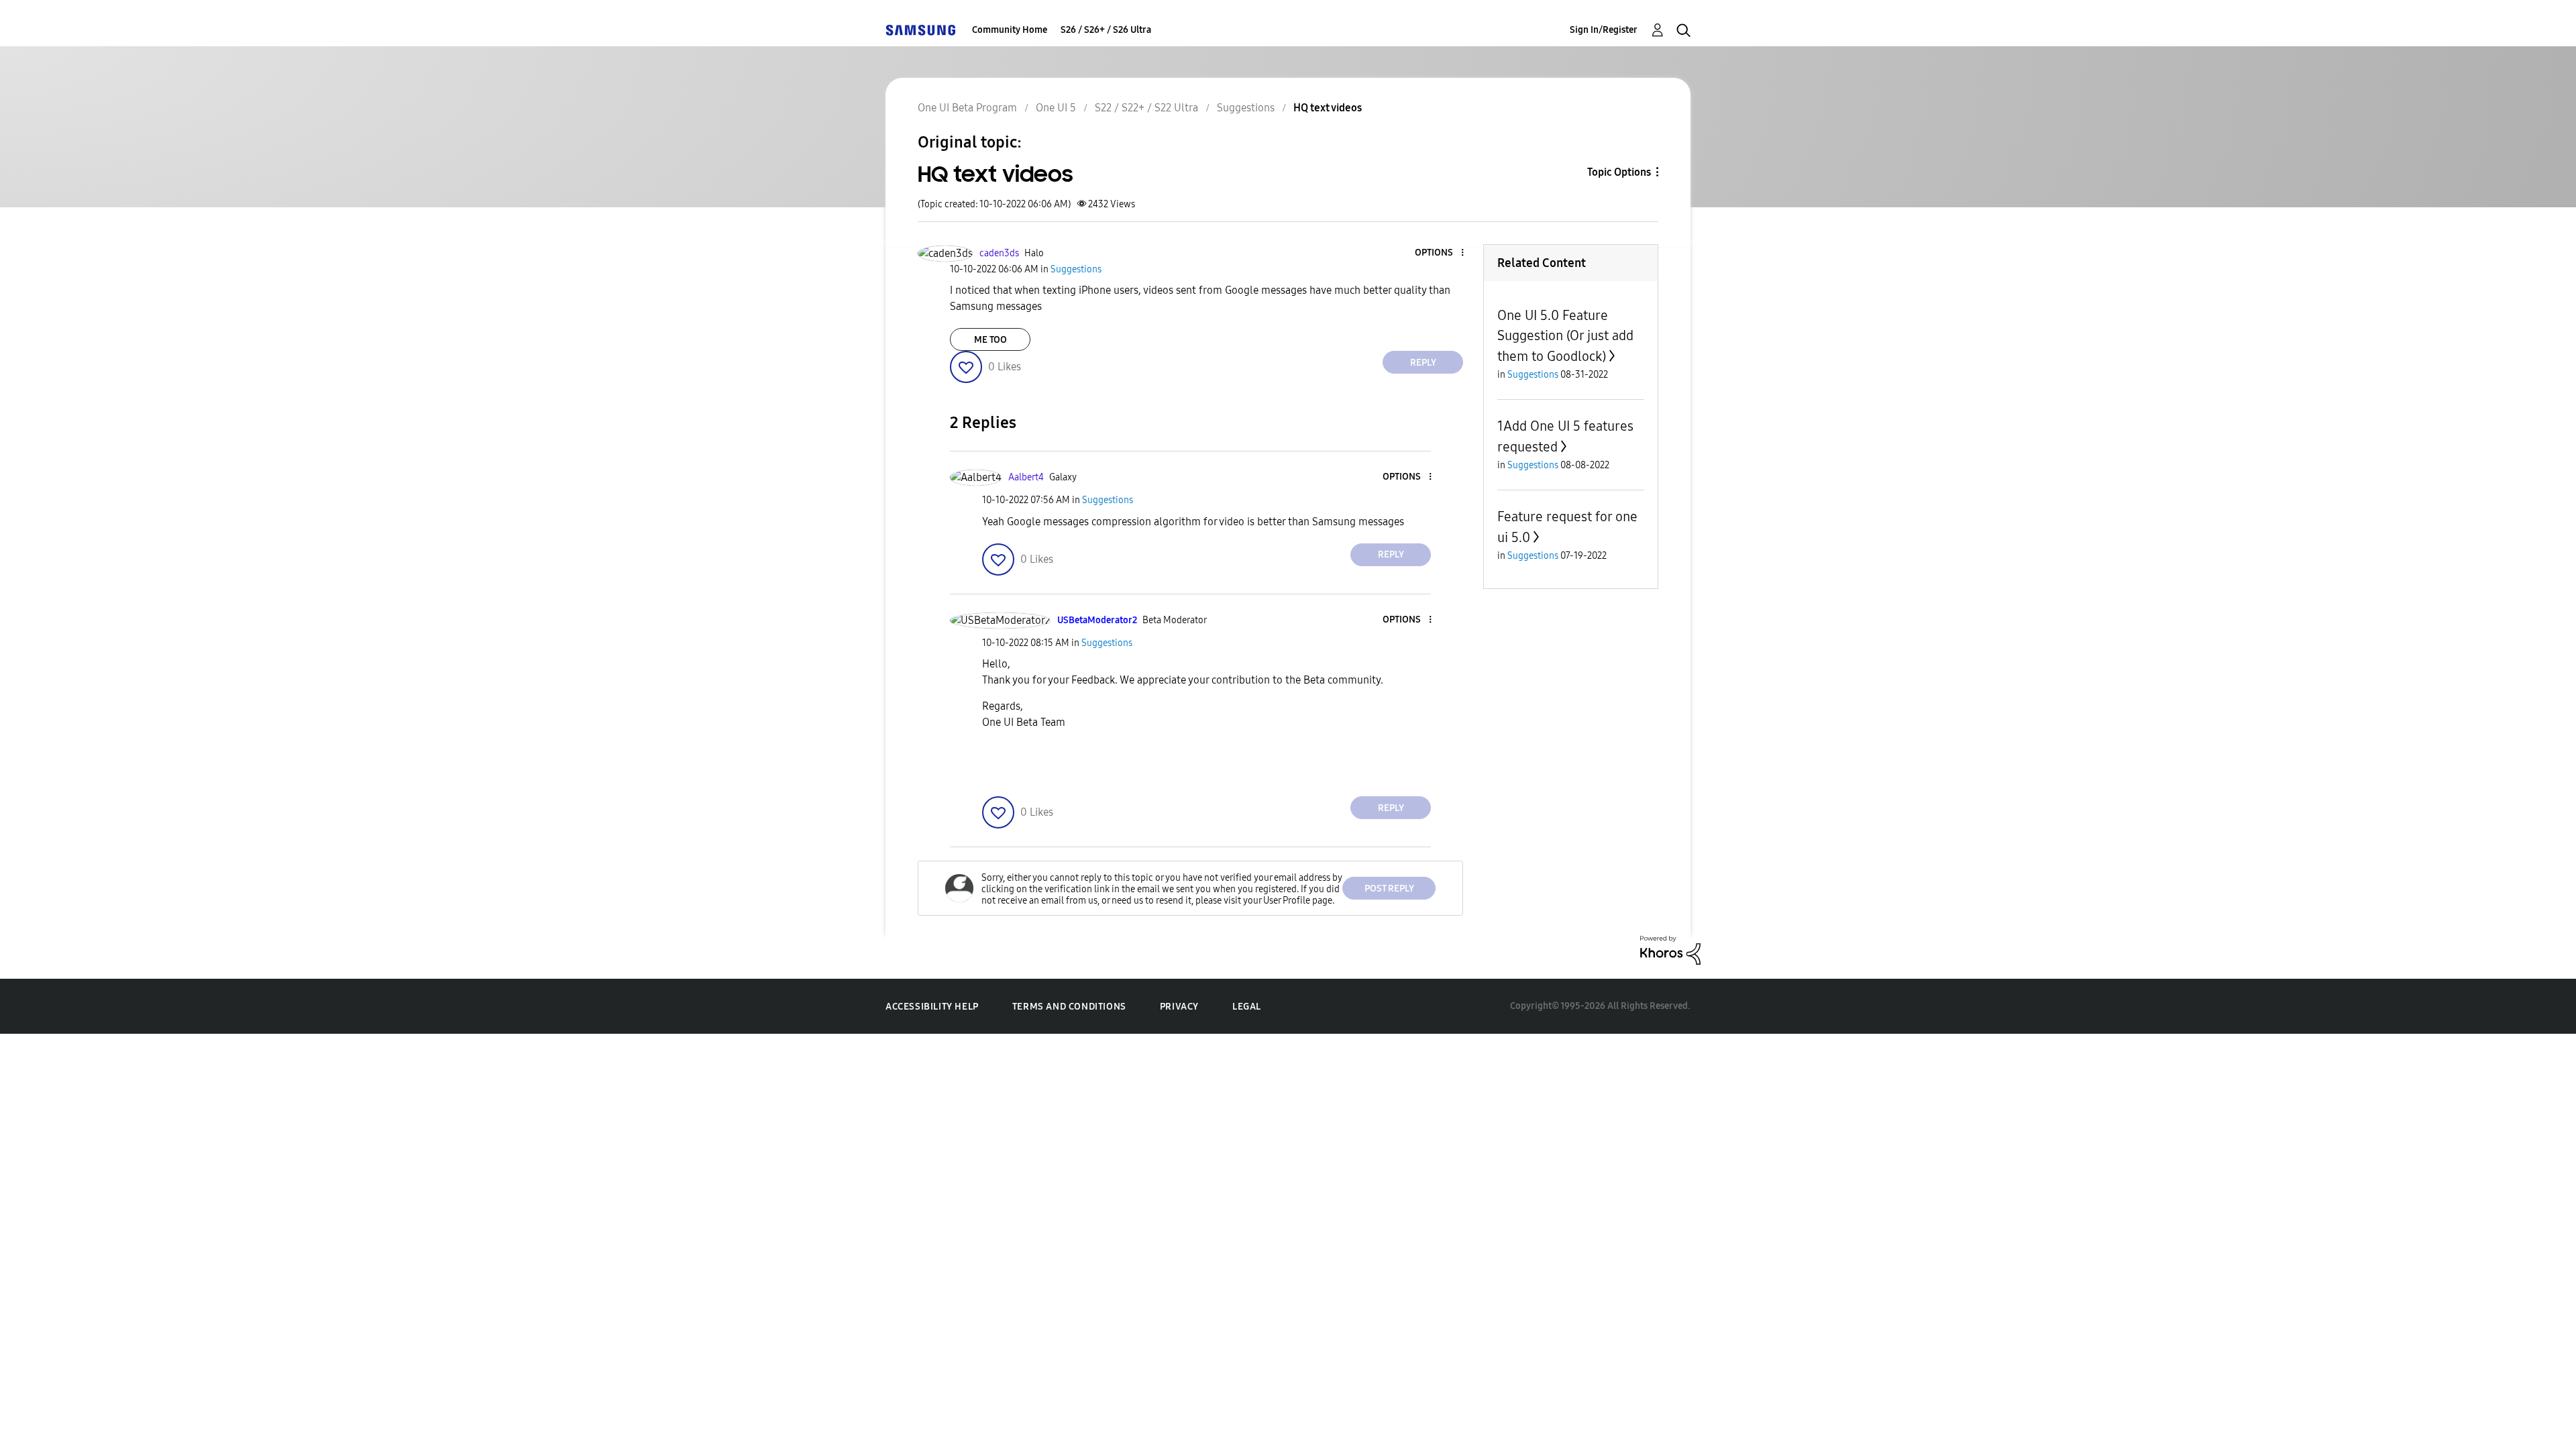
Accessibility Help (932, 1007)
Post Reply (1389, 889)
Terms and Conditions (1069, 1007)
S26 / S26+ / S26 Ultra (1106, 30)
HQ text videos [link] (1328, 108)
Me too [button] (990, 340)
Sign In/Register (1604, 30)
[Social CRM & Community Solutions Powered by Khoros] (1670, 950)
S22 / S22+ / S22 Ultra (1146, 108)
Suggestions (1246, 108)
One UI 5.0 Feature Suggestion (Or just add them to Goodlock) (1565, 336)
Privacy (1179, 1007)
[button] (1440, 253)
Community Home (1010, 30)
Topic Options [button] (1619, 172)
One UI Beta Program (967, 108)
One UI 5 (1056, 108)
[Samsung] (920, 30)
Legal (1247, 1007)
